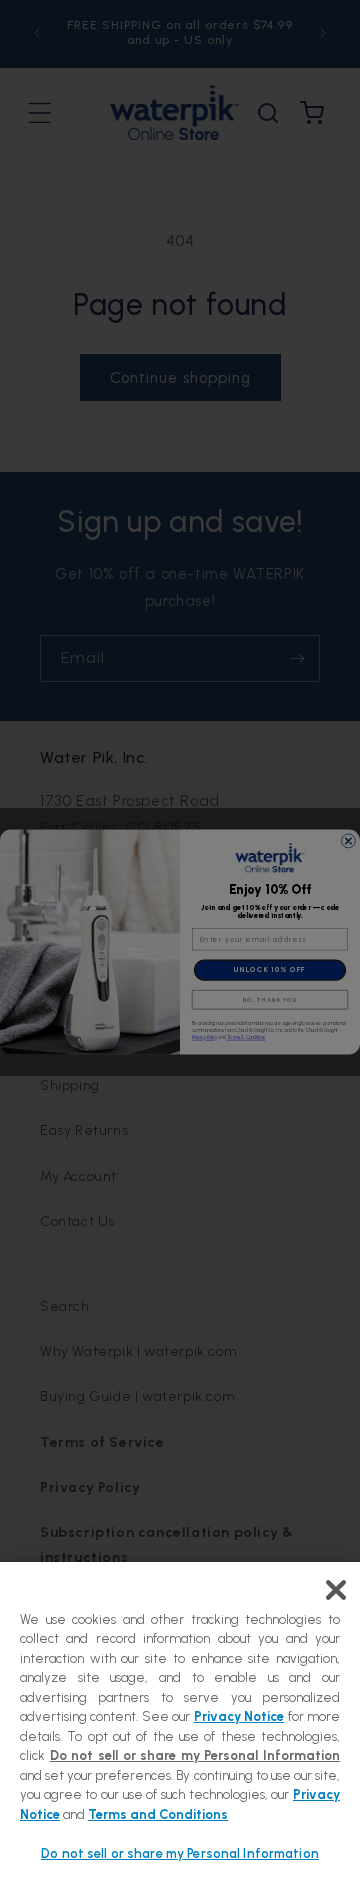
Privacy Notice (239, 1716)
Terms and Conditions (158, 1814)
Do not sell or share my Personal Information (180, 1853)
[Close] (336, 1590)
